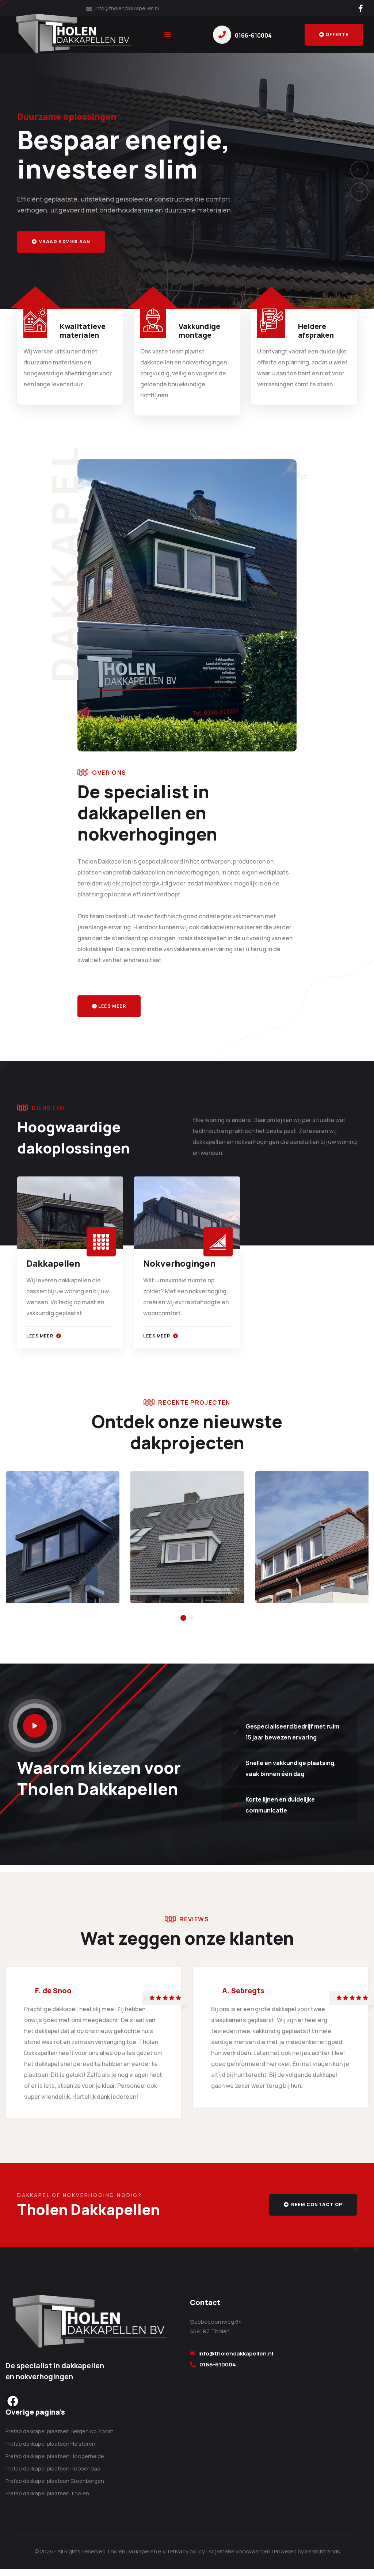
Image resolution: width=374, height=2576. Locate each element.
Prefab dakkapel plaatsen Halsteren (50, 2444)
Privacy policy (188, 2551)
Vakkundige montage (199, 331)
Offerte (337, 35)
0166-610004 (253, 35)
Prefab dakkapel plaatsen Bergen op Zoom (60, 2431)
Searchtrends (323, 2551)
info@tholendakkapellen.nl (236, 2353)
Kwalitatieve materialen (83, 331)
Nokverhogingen (179, 1263)
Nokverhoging (307, 1558)
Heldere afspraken (316, 331)
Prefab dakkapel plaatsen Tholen (47, 2493)
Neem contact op (316, 2204)
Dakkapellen (53, 1263)
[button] (359, 170)
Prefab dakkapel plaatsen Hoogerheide (55, 2456)
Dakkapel (48, 1558)
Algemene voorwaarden (239, 2551)
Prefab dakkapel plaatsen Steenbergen (55, 2481)
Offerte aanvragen (67, 242)
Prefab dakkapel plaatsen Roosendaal (54, 2468)
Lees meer (112, 1006)
